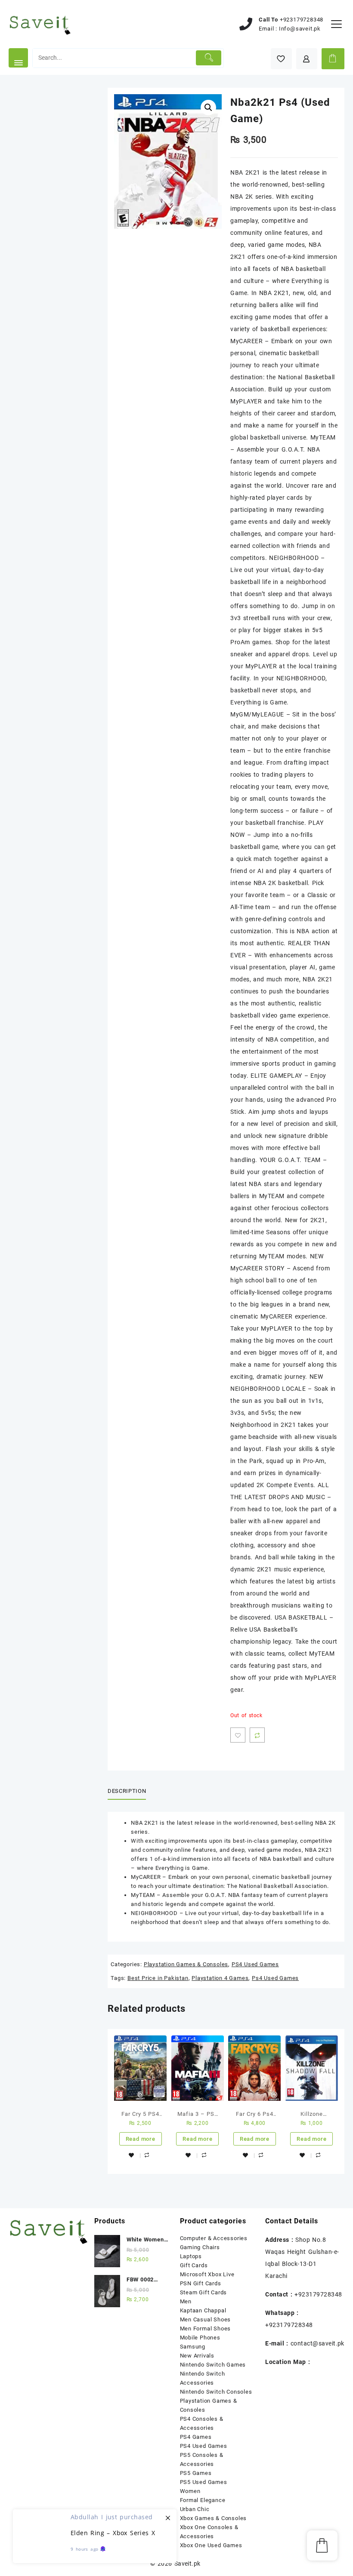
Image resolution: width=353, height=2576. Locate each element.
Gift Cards (194, 2265)
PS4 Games (196, 2437)
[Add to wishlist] (238, 1735)
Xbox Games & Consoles (214, 2518)
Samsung (193, 2347)
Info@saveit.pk (300, 29)
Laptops (191, 2256)
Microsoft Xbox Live (207, 2274)
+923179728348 (302, 20)
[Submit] (209, 58)
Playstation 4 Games (220, 1978)
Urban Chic (195, 2509)
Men (186, 2301)
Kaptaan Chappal (203, 2310)
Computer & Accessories (214, 2238)
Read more (141, 2139)
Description (127, 1791)
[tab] (130, 1791)
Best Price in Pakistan (158, 1978)
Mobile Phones (200, 2338)
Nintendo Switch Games (213, 2365)
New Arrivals (197, 2356)
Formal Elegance (203, 2500)
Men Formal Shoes (206, 2329)
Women (190, 2491)
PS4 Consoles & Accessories (202, 2423)
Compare (257, 1735)
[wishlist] (131, 2155)
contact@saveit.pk (317, 2343)
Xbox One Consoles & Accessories (209, 2532)
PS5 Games (196, 2473)
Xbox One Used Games (211, 2545)
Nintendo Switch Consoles (216, 2392)
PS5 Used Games (204, 2482)
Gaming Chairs (200, 2247)
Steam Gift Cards (204, 2292)
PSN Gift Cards (201, 2283)
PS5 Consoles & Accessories (202, 2459)
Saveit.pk (187, 2564)
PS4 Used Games (255, 1964)
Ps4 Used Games (275, 1978)
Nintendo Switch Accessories (203, 2378)
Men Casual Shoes (206, 2319)
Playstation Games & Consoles (186, 1964)
